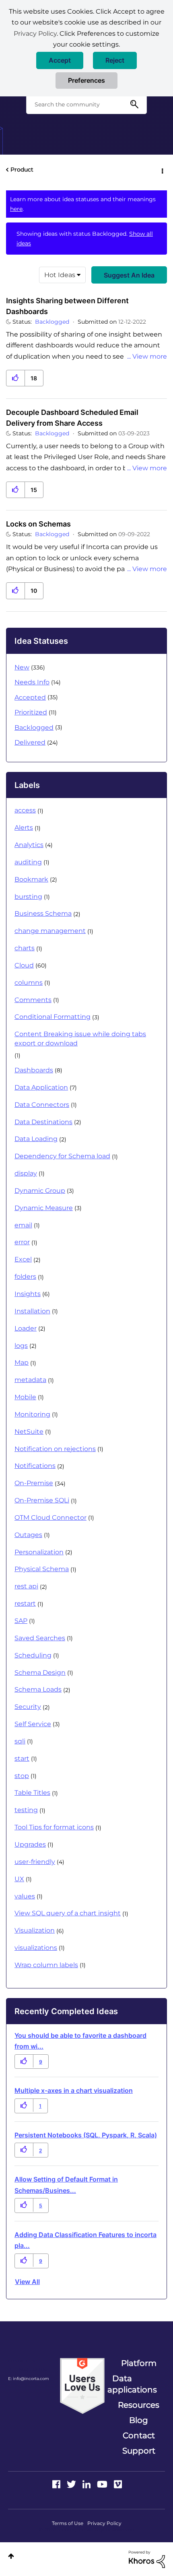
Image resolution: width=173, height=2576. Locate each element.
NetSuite (29, 1432)
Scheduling (33, 1655)
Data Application (41, 1087)
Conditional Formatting (53, 1017)
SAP (21, 1621)
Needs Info (32, 682)
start (22, 1758)
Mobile (25, 1397)
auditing (28, 862)
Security (28, 1707)
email (23, 1225)
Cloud (24, 965)
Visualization (35, 1930)
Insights (28, 1294)
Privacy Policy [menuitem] (104, 2523)
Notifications (35, 1466)
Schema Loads (38, 1689)
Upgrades (30, 1844)
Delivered (30, 742)
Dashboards (34, 1070)
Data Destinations (43, 1122)
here (16, 209)
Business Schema (43, 913)
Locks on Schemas (38, 524)
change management (50, 931)
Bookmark (31, 879)
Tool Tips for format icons (54, 1827)
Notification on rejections (55, 1449)
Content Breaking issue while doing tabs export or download (80, 1039)
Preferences (86, 80)
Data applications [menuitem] (132, 2384)
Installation (32, 1311)
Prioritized (31, 712)
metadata (30, 1380)
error (22, 1242)
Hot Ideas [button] (60, 275)
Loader (26, 1328)
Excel (23, 1259)
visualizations (36, 1948)
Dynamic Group (40, 1191)
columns (29, 983)
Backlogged (52, 322)
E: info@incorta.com (29, 2379)
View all (27, 2282)
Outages (28, 1535)
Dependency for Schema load (62, 1156)
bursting (28, 897)
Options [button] (162, 170)
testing (26, 1810)
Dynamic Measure (44, 1208)
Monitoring (32, 1414)
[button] (60, 60)
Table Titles (32, 1793)
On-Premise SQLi (42, 1500)
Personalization (39, 1552)
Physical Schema (42, 1569)
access (25, 810)
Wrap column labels (46, 1965)
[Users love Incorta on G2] (82, 2385)
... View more (147, 356)
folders (25, 1277)
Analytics (29, 845)
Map (22, 1363)
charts (25, 948)
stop (22, 1776)
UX (19, 1879)
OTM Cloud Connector (50, 1518)
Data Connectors (42, 1105)
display (26, 1173)
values (25, 1896)
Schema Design (40, 1673)
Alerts (24, 828)
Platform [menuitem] (139, 2363)
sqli (20, 1741)
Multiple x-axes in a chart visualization (74, 2090)
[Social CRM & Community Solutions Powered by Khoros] (147, 2559)
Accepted (30, 697)
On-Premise (34, 1483)
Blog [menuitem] (139, 2420)
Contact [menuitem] (139, 2435)
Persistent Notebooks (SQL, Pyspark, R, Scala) (86, 2135)
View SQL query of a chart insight (68, 1913)
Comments (33, 1000)
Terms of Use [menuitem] (68, 2523)
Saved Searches (40, 1638)
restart (25, 1603)
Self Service (33, 1724)
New (22, 667)
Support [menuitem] (139, 2451)
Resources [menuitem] (139, 2405)
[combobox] (86, 104)
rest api (26, 1586)
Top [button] (11, 2556)
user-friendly (35, 1862)
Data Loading (36, 1139)
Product (22, 169)
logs (21, 1346)
